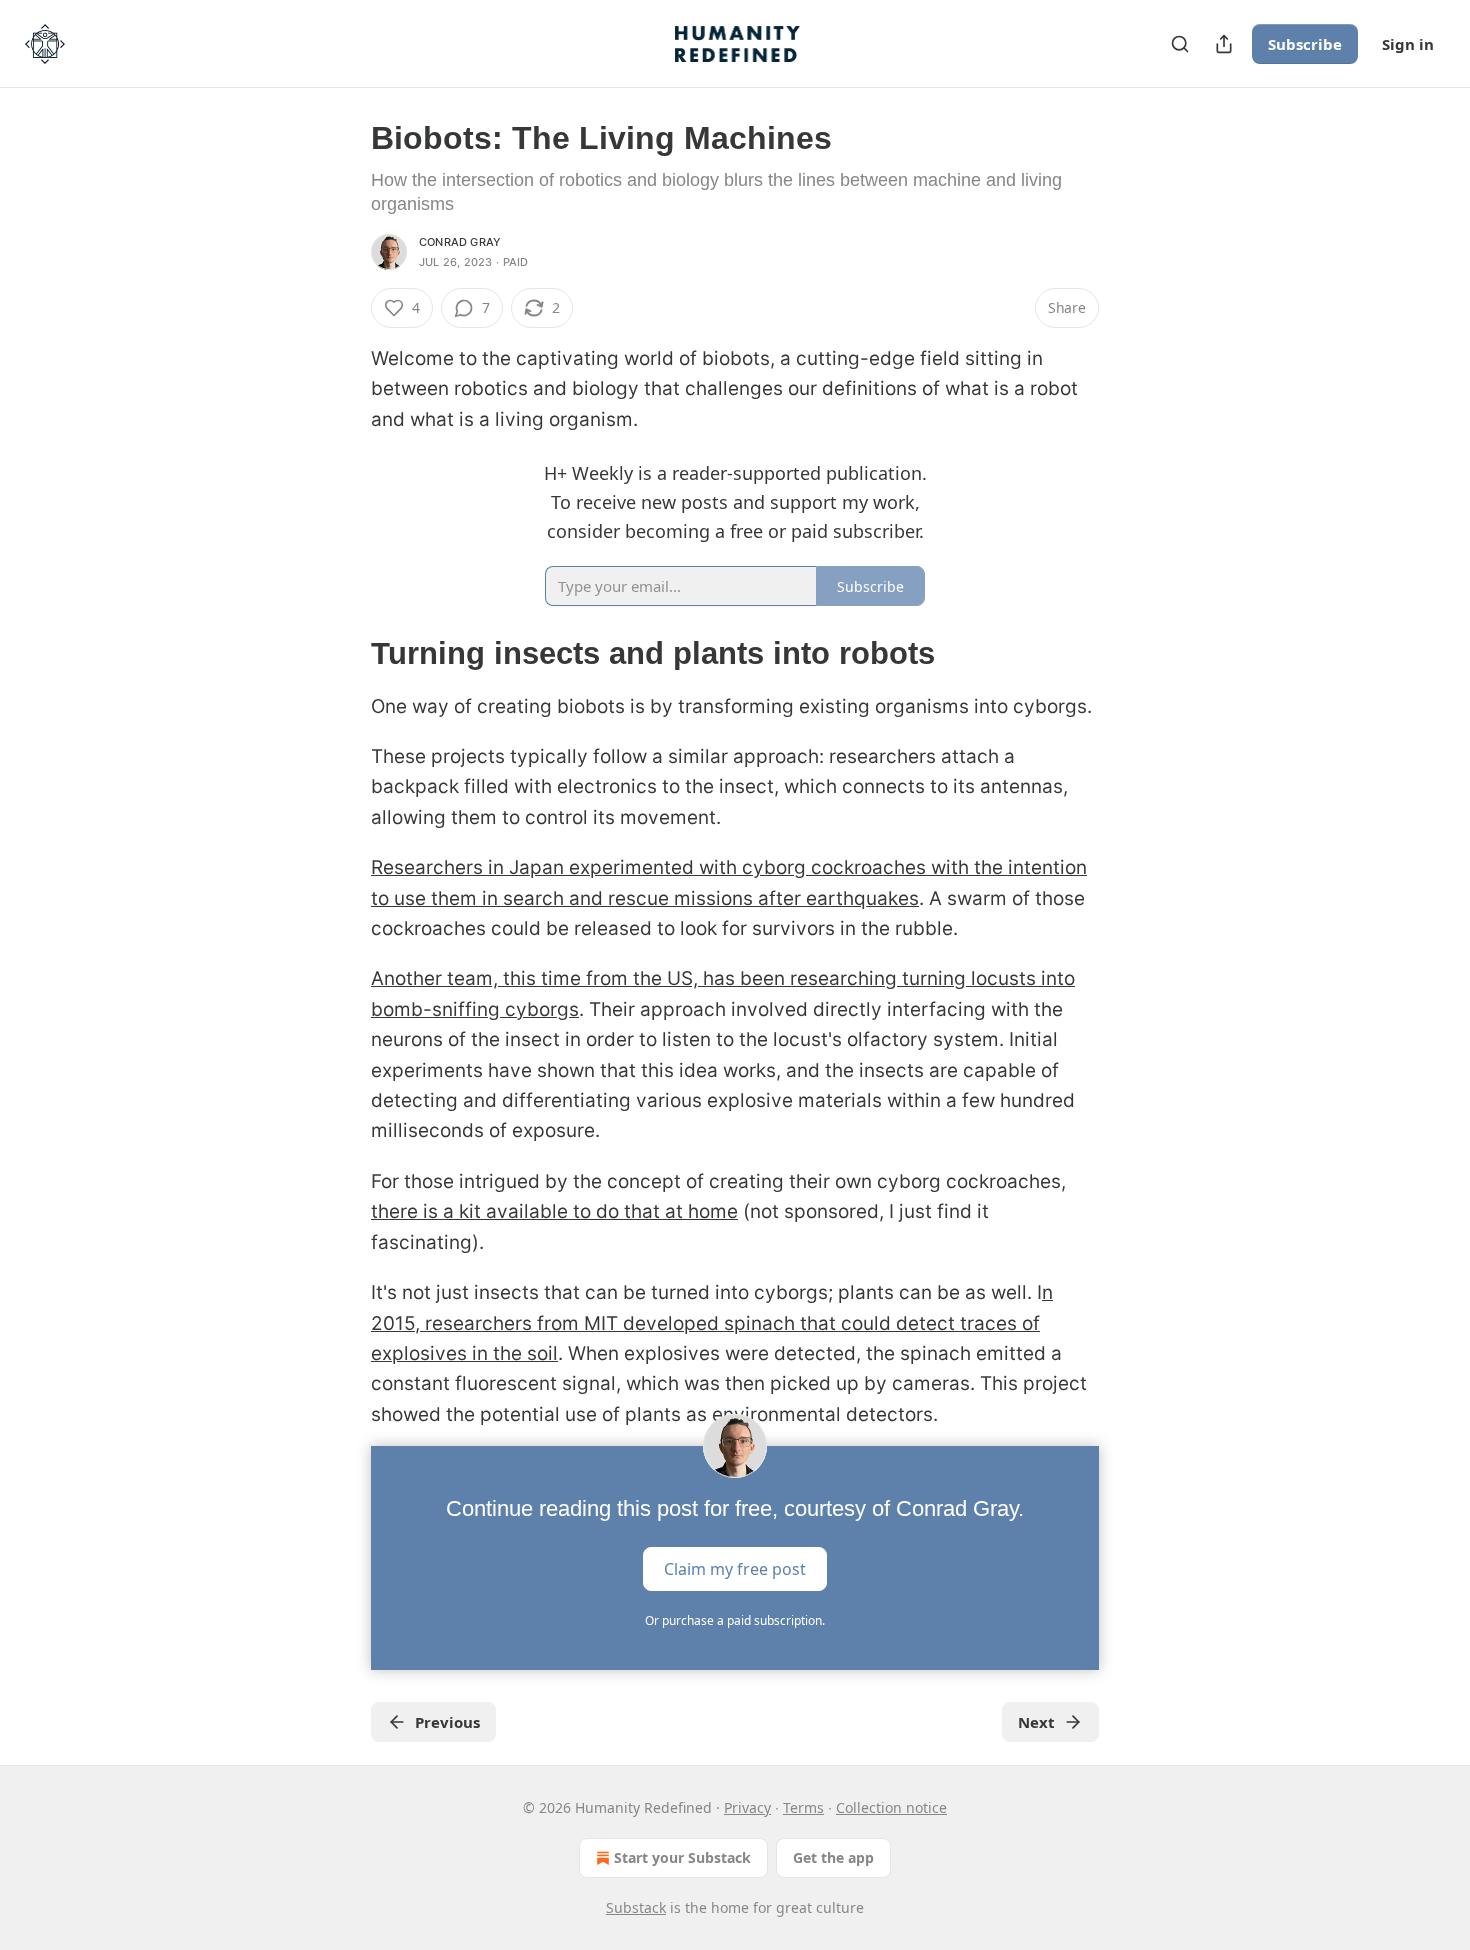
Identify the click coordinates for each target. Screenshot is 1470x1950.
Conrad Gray (460, 242)
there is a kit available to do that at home (554, 1211)
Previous (447, 1722)
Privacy (747, 1807)
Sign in (1408, 44)
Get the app (833, 1857)
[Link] (343, 654)
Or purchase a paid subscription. (735, 1620)
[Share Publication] (1224, 44)
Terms (803, 1807)
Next (1036, 1722)
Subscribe (1305, 44)
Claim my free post (735, 1569)
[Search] (1180, 44)
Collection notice (891, 1807)
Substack (636, 1907)
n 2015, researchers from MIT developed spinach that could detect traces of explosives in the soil (712, 1323)
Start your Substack (682, 1857)
